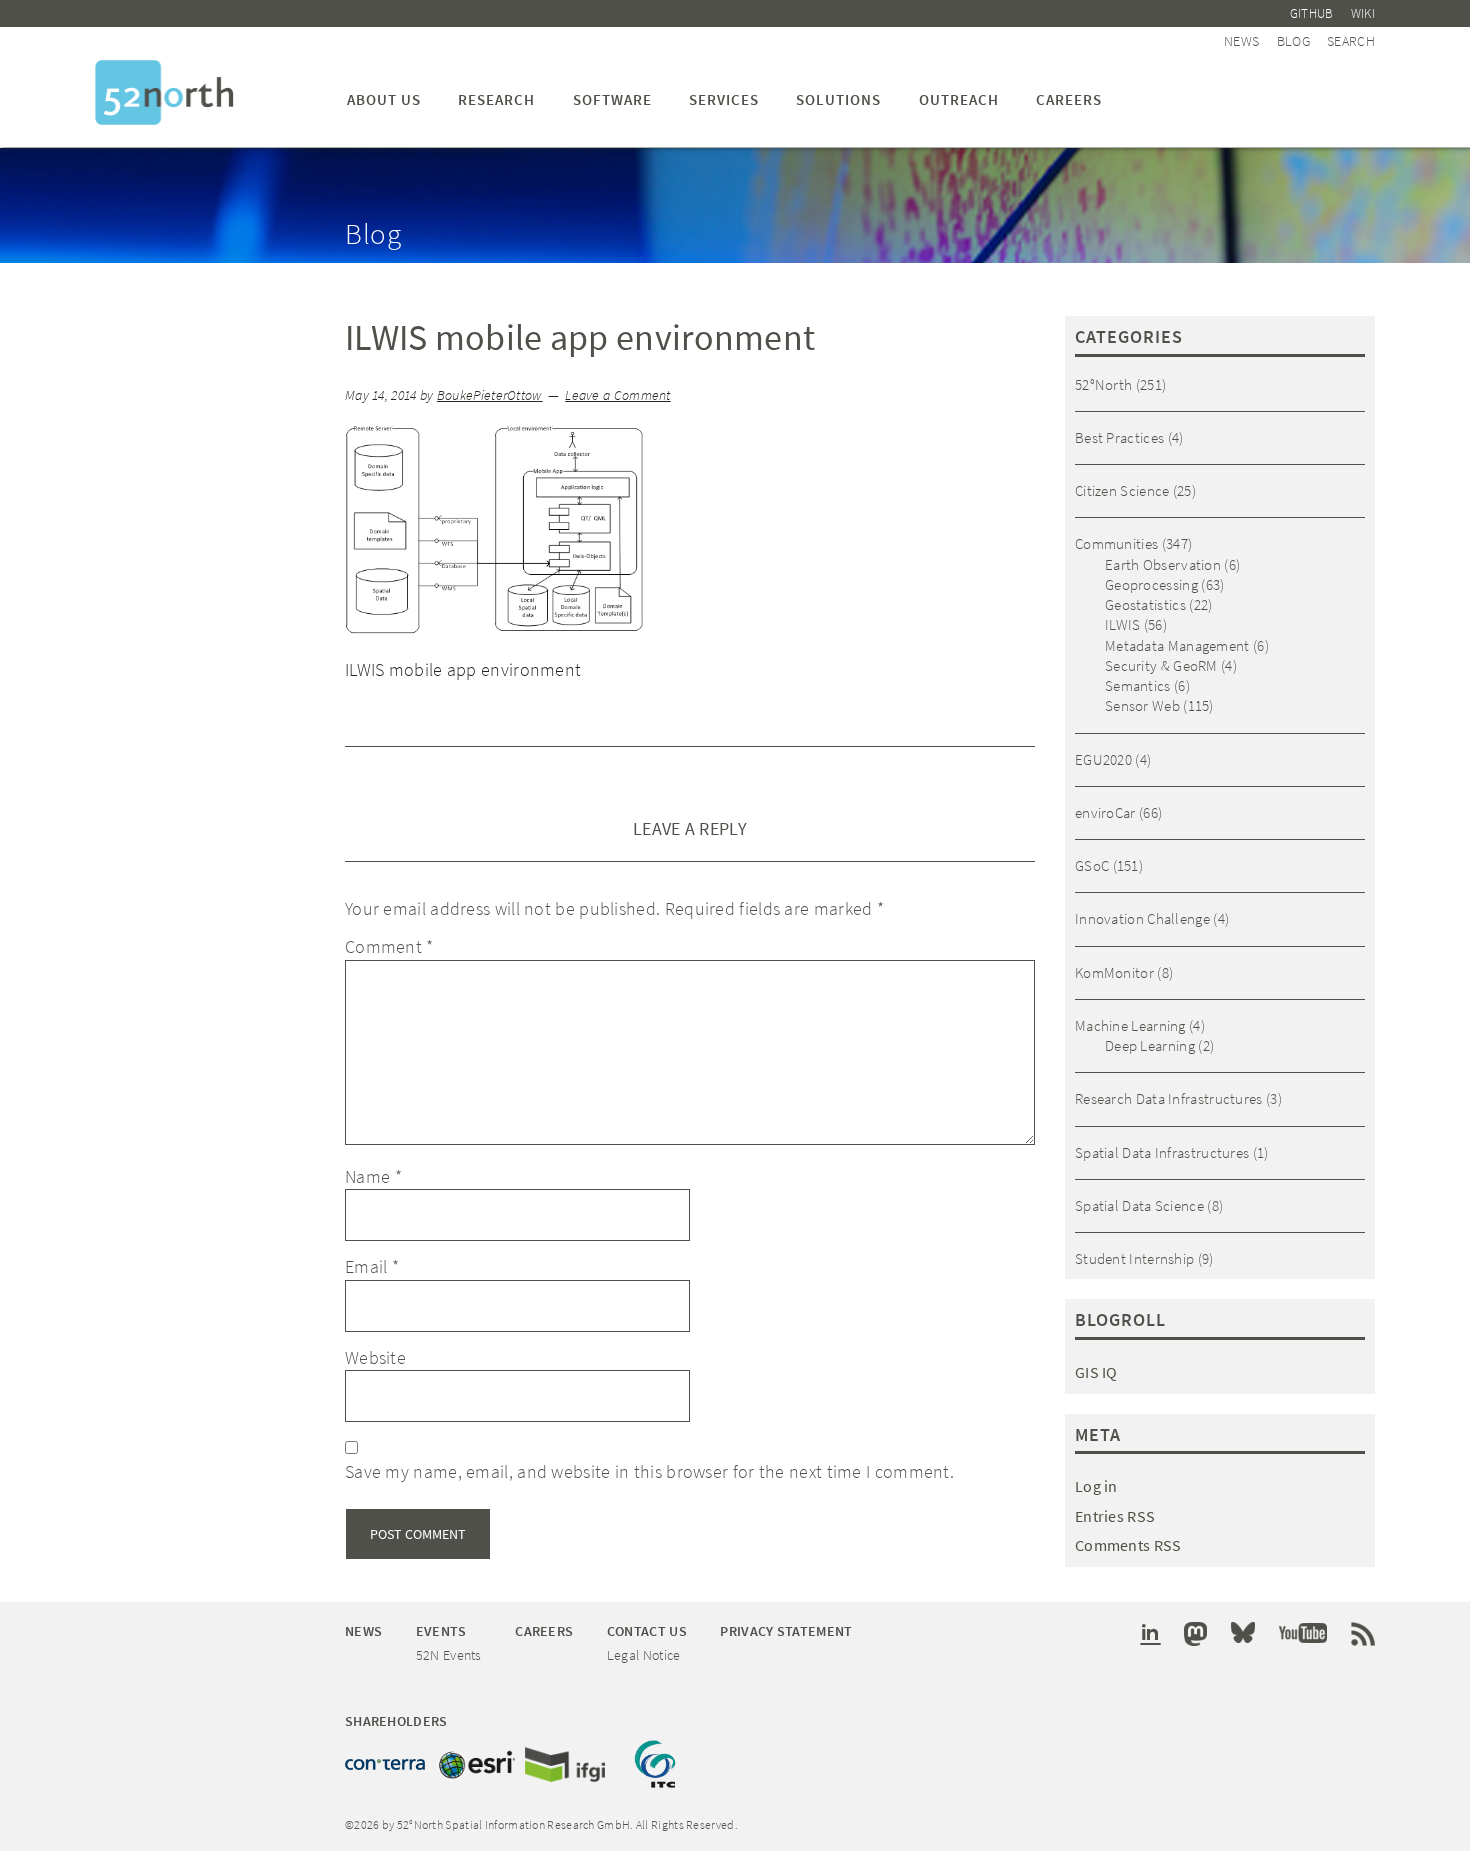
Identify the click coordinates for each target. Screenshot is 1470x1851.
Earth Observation (1163, 564)
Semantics (1138, 685)
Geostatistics (1145, 604)
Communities (1116, 543)
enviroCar (1105, 812)
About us (384, 99)
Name (373, 1176)
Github (1312, 13)
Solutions (838, 99)
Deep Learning (1150, 1045)
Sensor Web (1142, 705)
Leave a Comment (618, 395)
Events (441, 1631)
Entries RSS (1115, 1516)
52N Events (449, 1655)
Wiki (1363, 13)
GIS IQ (1096, 1372)
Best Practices (1119, 437)
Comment (389, 946)
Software (612, 99)
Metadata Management (1177, 645)
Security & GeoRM (1161, 665)
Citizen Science (1122, 490)
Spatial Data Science (1139, 1205)
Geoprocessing (1151, 584)
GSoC (1092, 865)
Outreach (959, 99)
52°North (1103, 384)
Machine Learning (1130, 1025)
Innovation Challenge (1142, 918)
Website (375, 1357)
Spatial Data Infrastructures (1162, 1152)
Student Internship (1134, 1258)
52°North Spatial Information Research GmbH (164, 92)
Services (724, 99)
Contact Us (647, 1631)
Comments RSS (1128, 1545)
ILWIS (1123, 624)
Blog (1293, 41)
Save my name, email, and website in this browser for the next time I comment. (649, 1471)
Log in (1096, 1486)
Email (372, 1266)
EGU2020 (1103, 759)
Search (1351, 41)
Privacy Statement (786, 1631)
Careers (1069, 99)
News (1241, 41)
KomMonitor (1114, 972)
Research (496, 99)
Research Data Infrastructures (1169, 1098)
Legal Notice (644, 1655)
